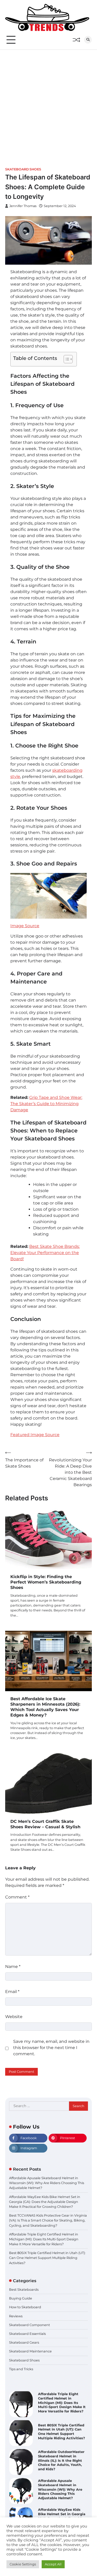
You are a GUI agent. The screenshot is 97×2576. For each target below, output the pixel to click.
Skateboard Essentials (27, 2334)
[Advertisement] (48, 101)
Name (13, 1967)
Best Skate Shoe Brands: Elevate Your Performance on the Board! (45, 1253)
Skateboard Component (29, 2325)
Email (12, 1992)
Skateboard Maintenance (30, 2351)
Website (14, 2017)
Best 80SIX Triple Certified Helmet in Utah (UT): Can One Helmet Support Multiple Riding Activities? (47, 2258)
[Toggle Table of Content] (66, 359)
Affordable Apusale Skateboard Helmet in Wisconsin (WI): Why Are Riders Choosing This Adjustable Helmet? (47, 2183)
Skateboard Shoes (23, 169)
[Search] (88, 40)
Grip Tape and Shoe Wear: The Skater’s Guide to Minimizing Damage (46, 1104)
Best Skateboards (24, 2290)
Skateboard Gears (24, 2342)
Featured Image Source (35, 1435)
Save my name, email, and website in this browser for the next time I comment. (51, 2048)
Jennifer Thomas (23, 206)
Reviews (16, 2316)
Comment (17, 1897)
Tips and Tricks (21, 2369)
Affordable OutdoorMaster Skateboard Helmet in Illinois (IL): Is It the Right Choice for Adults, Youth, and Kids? (61, 2458)
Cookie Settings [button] (23, 2564)
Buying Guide (21, 2298)
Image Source (25, 926)
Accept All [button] (53, 2564)
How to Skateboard (25, 2307)
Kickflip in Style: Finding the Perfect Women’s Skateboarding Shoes (46, 1582)
